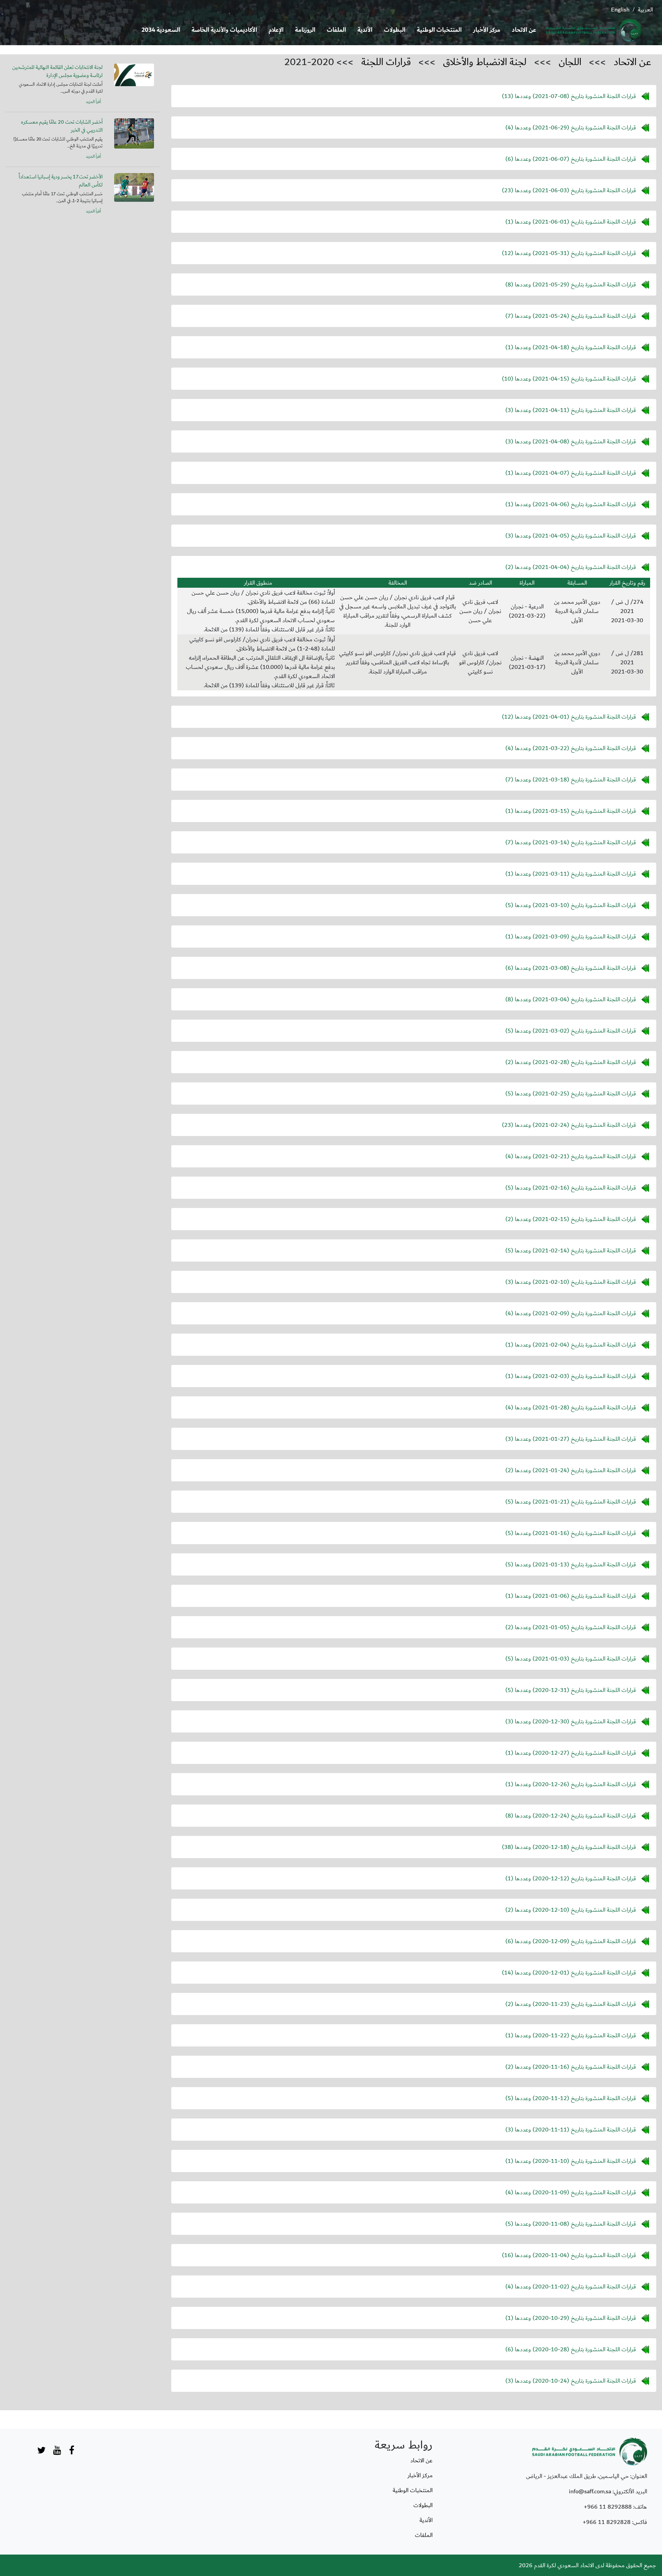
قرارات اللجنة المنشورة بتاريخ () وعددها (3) (571, 410)
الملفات (336, 30)
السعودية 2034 (161, 30)
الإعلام (276, 30)
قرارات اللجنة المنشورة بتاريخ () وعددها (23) (569, 190)
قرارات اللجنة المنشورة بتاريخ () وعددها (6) (571, 159)
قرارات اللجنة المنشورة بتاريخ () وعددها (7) (571, 315)
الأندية (365, 30)
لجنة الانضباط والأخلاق (485, 62)
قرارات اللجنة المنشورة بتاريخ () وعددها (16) (569, 2255)
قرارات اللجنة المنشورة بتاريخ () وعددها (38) (569, 1847)
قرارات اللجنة (386, 62)
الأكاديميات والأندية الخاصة (224, 30)
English (620, 10)
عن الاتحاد (524, 30)
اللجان (570, 62)
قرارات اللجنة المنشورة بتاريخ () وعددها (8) (571, 284)
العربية (645, 10)
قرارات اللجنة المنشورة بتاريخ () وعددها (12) (569, 253)
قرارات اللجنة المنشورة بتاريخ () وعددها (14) (569, 1972)
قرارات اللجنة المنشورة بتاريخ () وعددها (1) (571, 221)
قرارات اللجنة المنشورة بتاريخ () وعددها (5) (571, 905)
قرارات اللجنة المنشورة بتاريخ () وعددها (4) (571, 127)
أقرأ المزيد (93, 102)
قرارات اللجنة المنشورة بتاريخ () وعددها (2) (571, 567)
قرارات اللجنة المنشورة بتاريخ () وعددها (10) (569, 378)
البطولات (395, 30)
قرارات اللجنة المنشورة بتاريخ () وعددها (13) (569, 96)
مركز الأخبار (487, 30)
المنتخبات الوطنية (439, 30)
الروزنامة (305, 30)
